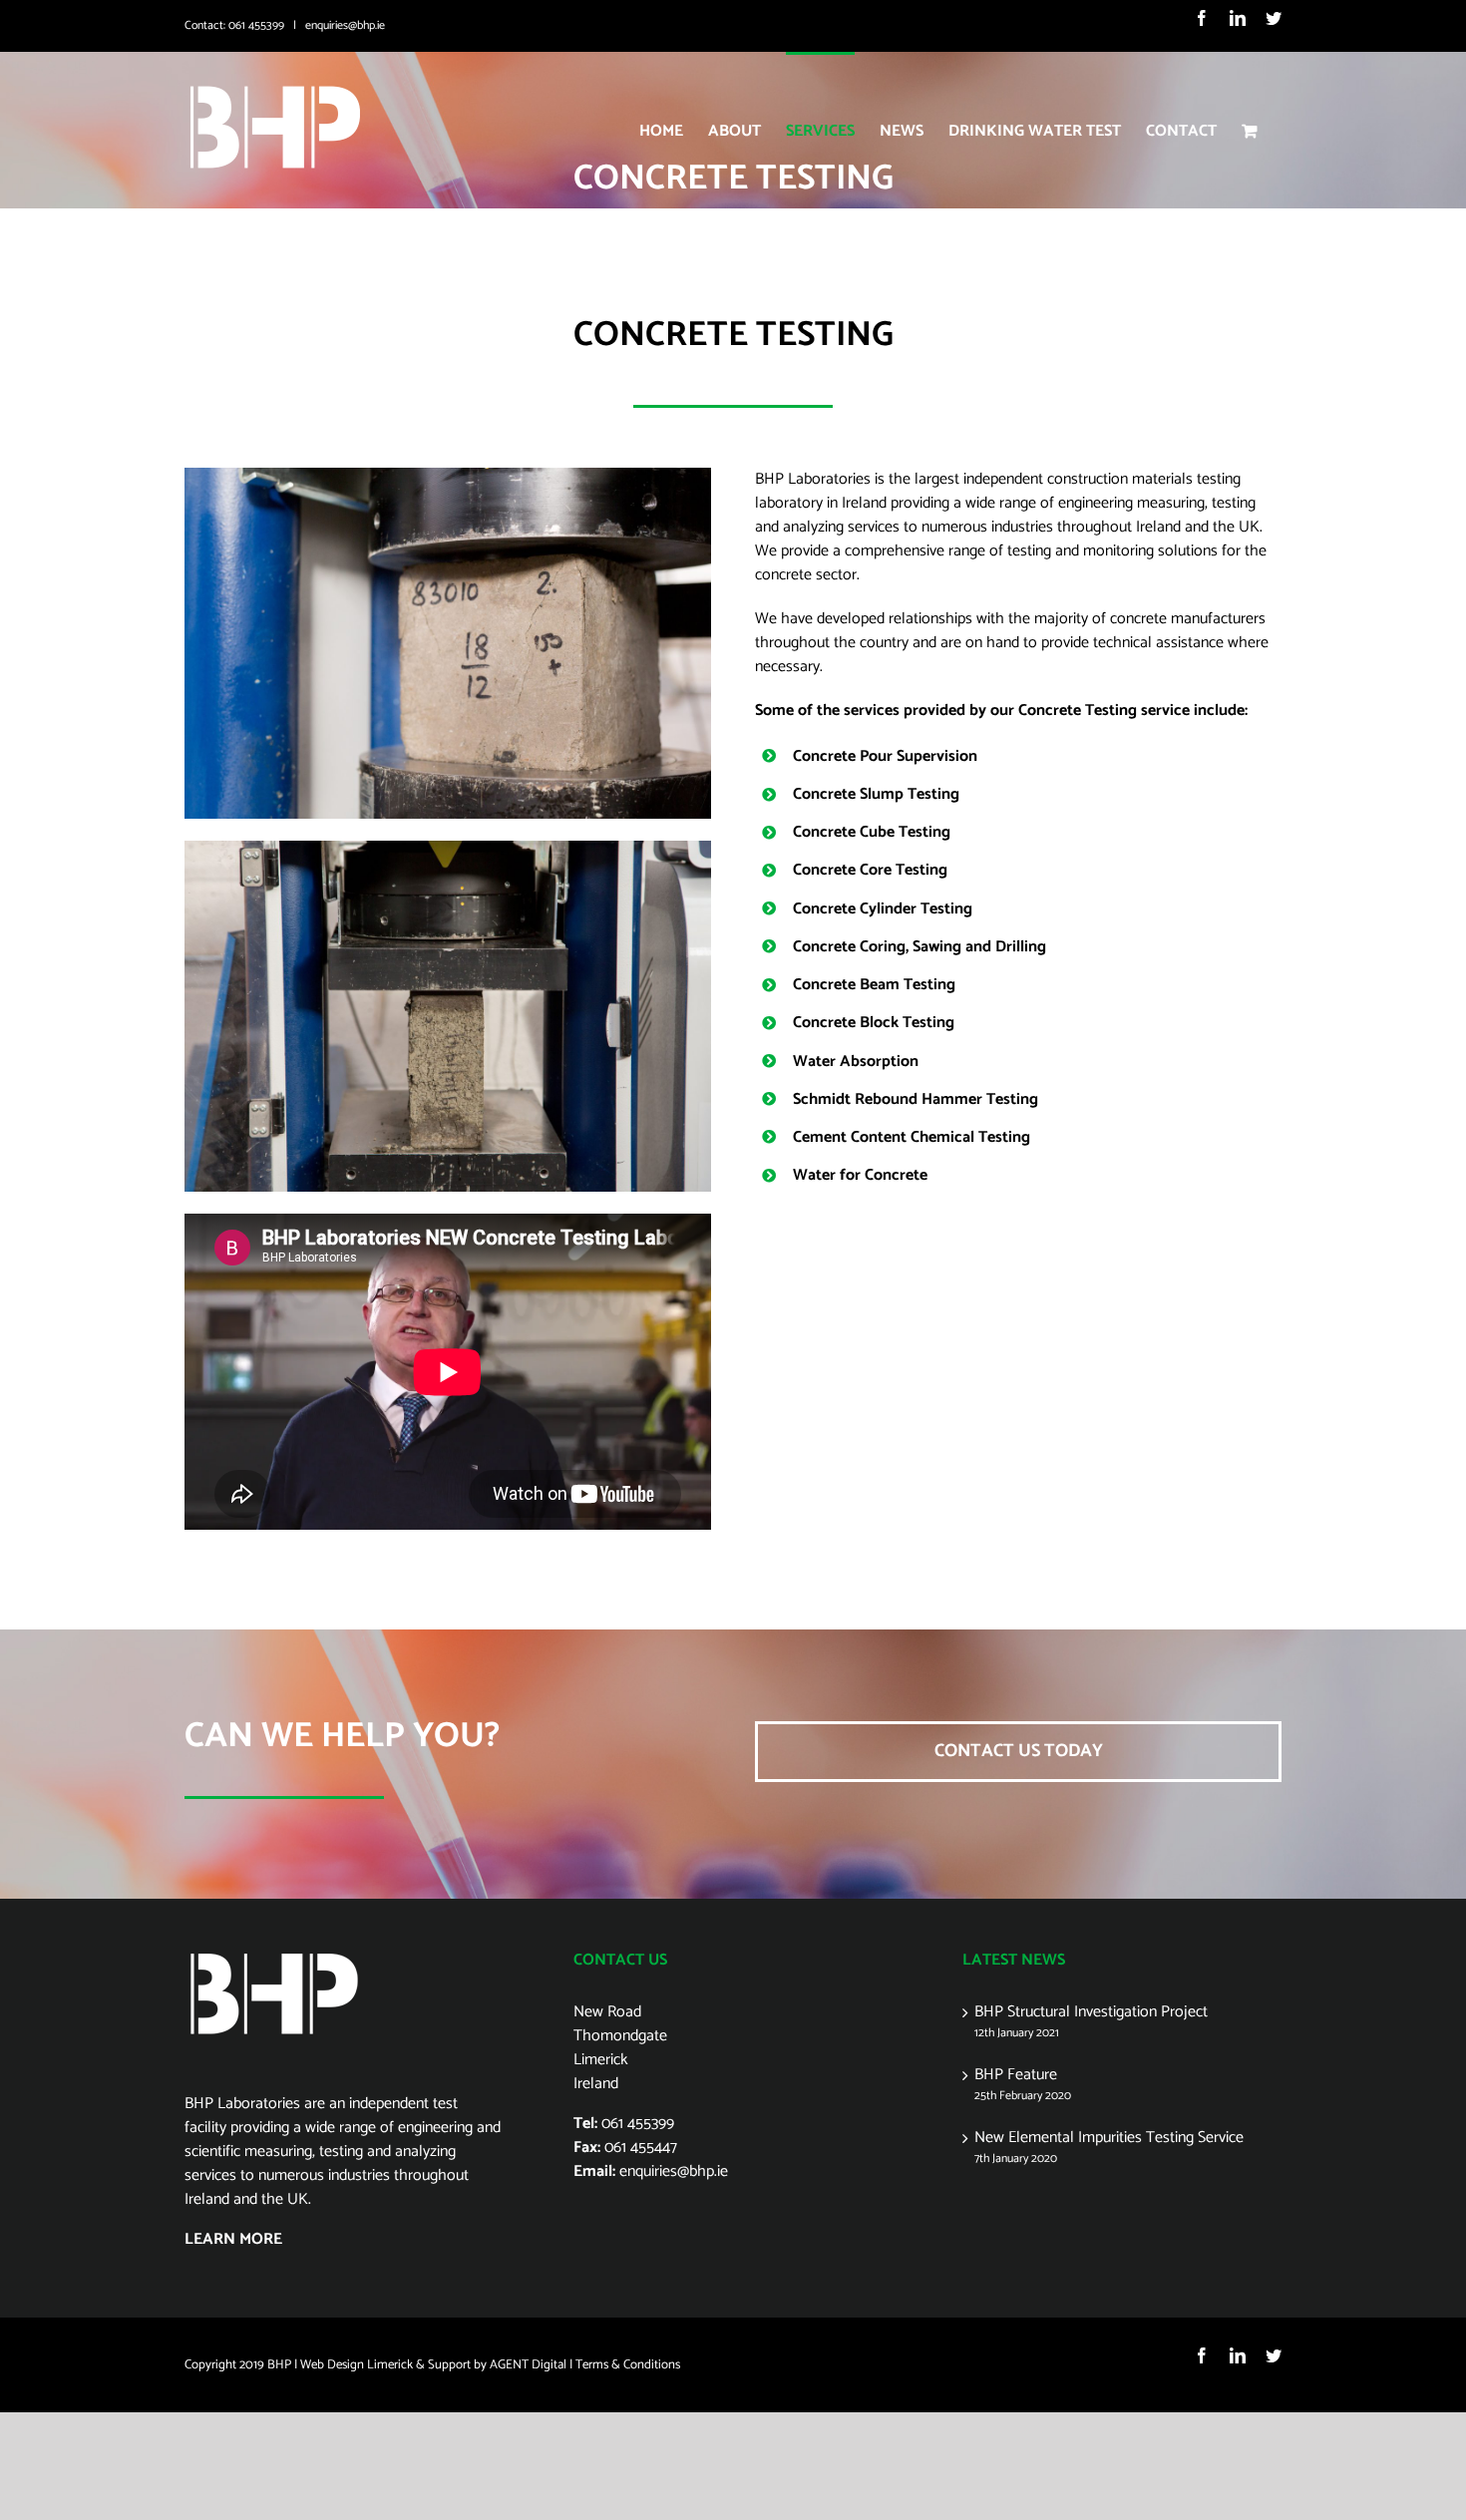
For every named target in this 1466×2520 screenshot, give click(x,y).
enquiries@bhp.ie (345, 25)
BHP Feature (1016, 2075)
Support (449, 2365)
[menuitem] (661, 130)
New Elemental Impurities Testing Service (1109, 2138)
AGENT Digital (528, 2365)
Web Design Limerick (357, 2365)
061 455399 (256, 25)
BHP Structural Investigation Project (1091, 2012)
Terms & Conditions (628, 2365)
